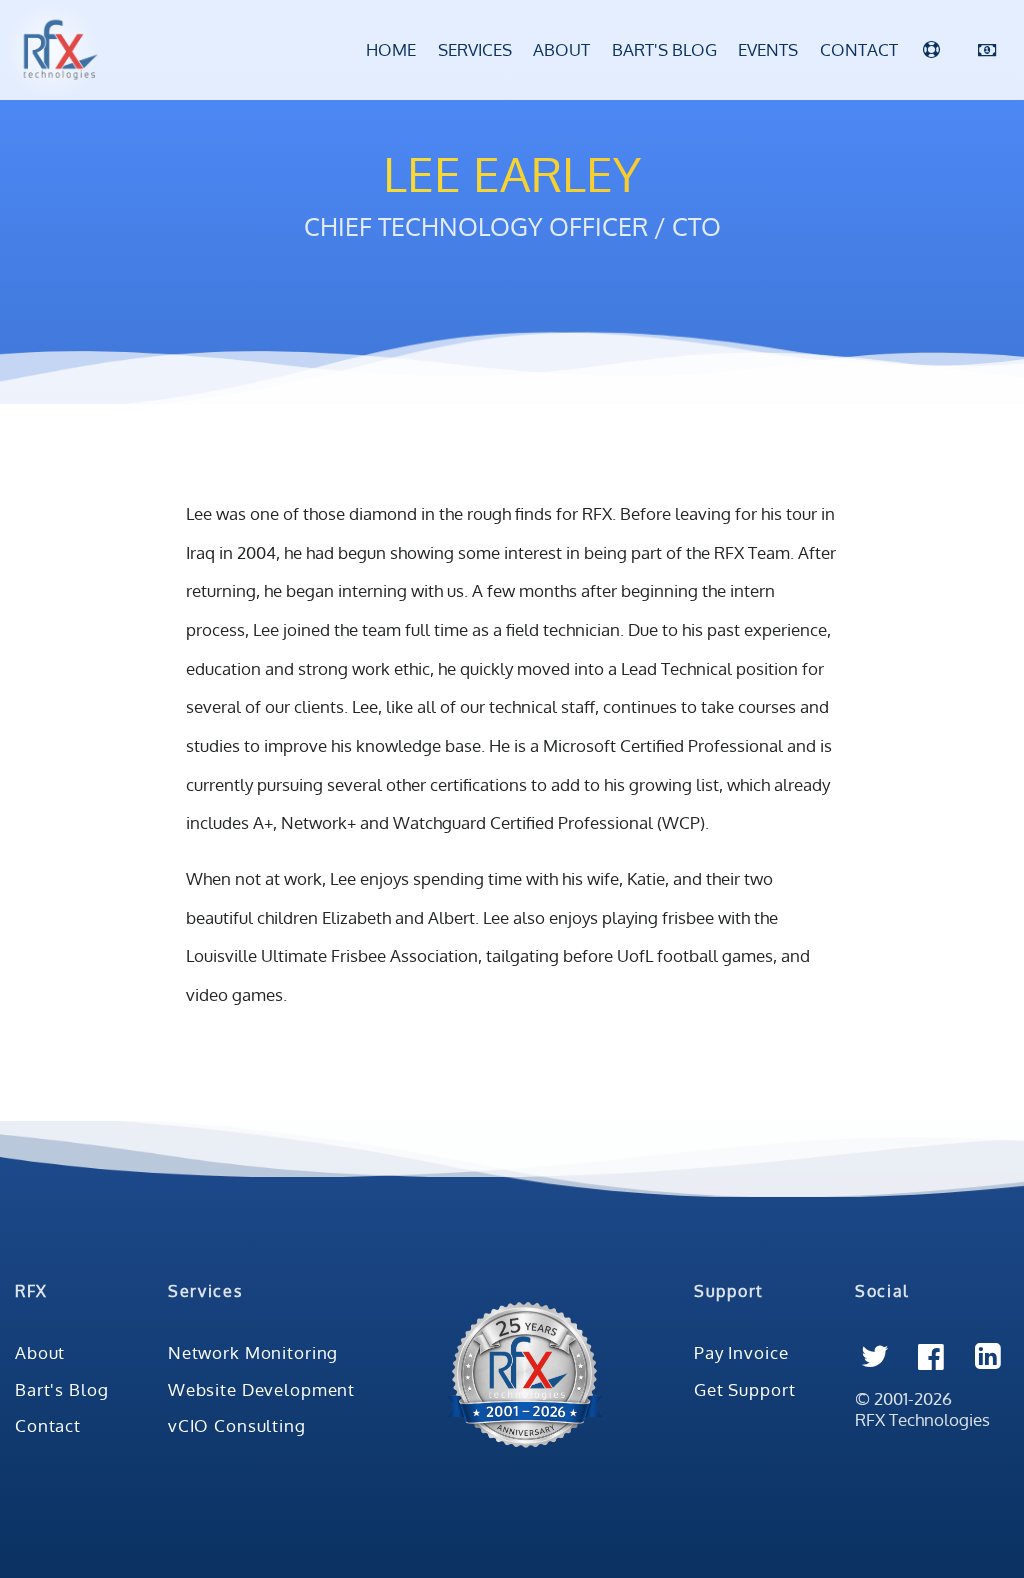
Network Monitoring (253, 1352)
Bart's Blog (664, 49)
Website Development (261, 1389)
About (561, 49)
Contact (859, 49)
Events (768, 49)
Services (475, 49)
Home (391, 49)
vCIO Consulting (237, 1425)
